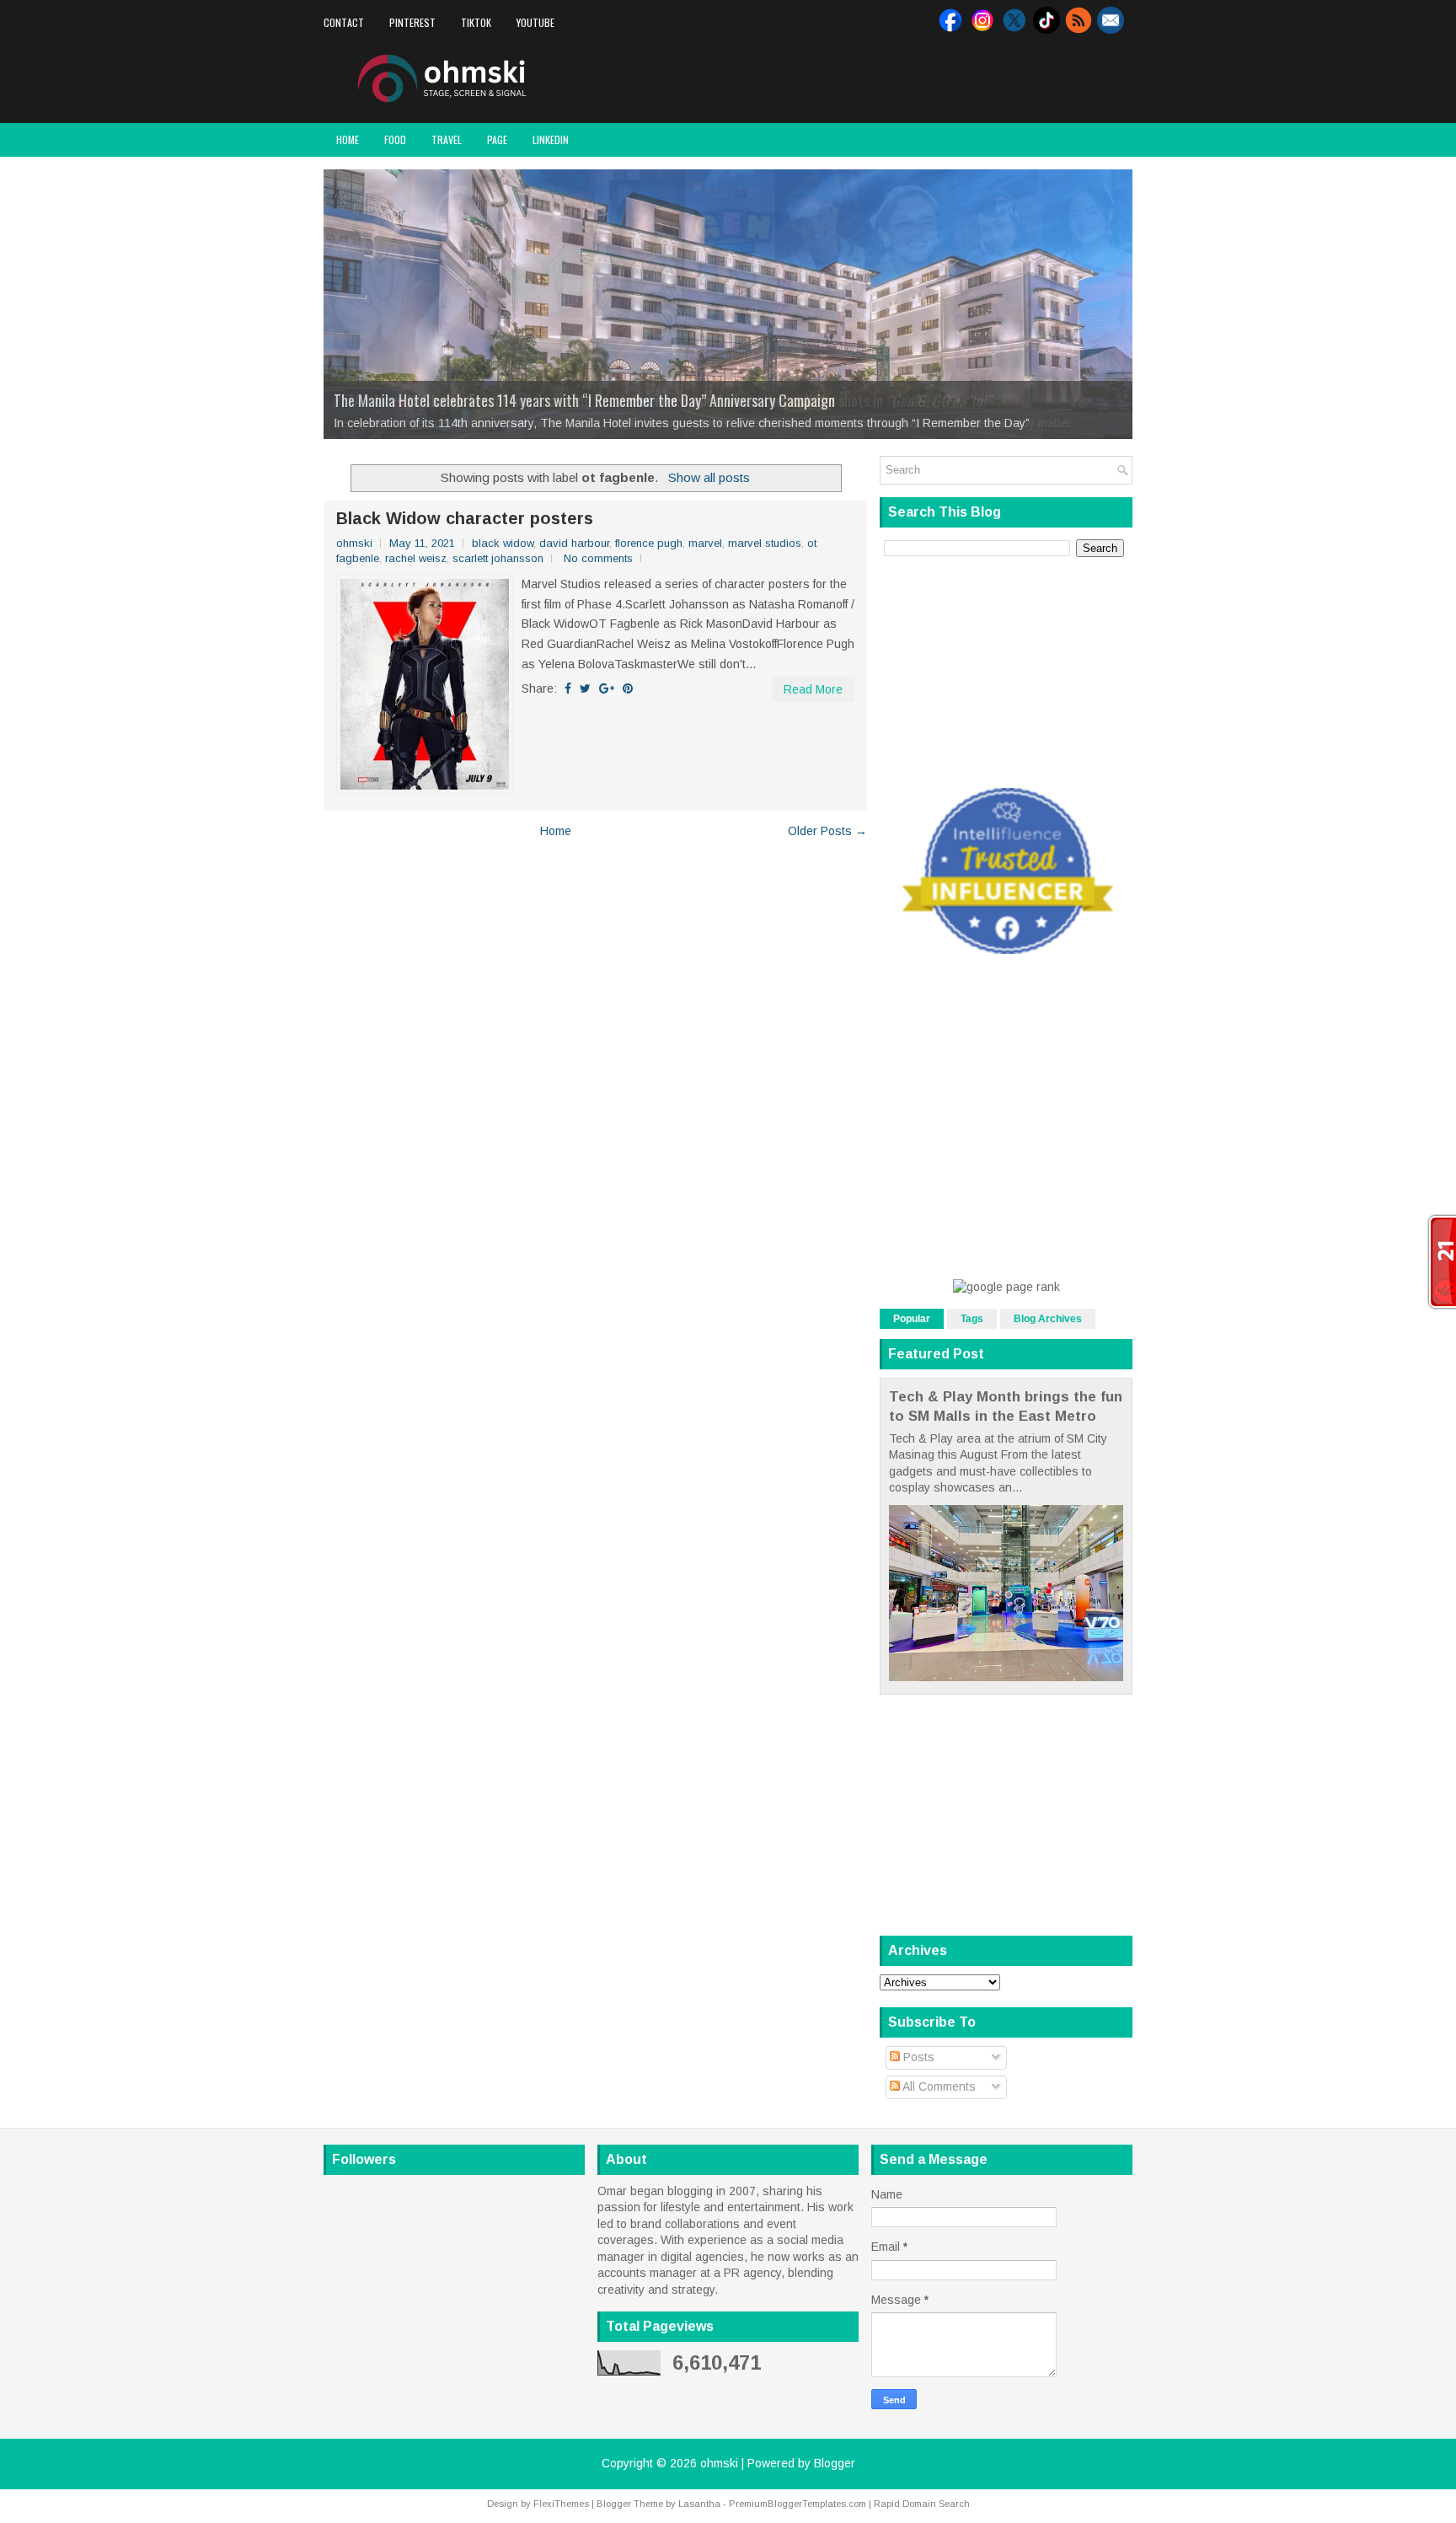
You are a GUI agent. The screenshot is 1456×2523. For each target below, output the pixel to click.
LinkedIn (551, 139)
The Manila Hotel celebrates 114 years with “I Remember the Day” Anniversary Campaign (584, 400)
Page (497, 139)
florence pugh (649, 543)
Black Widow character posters (465, 518)
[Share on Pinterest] (628, 688)
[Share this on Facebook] (568, 688)
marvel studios (765, 543)
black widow (503, 543)
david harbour (574, 543)
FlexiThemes (561, 2504)
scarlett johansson (498, 558)
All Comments (938, 2086)
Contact (344, 22)
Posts (917, 2057)
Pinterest (412, 22)
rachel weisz (416, 558)
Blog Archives (1048, 1319)
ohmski (719, 2463)
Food (395, 139)
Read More (813, 689)
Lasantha (699, 2504)
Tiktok (476, 22)
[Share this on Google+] (607, 688)
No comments (598, 558)
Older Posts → (827, 831)
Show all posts (709, 477)
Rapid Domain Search (922, 2504)
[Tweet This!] (585, 688)
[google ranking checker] (1006, 1287)
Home (348, 139)
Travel (447, 139)
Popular (912, 1319)
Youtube (535, 22)
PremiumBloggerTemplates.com (798, 2504)
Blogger (835, 2463)
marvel (705, 543)
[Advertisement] (935, 79)
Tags (972, 1319)
